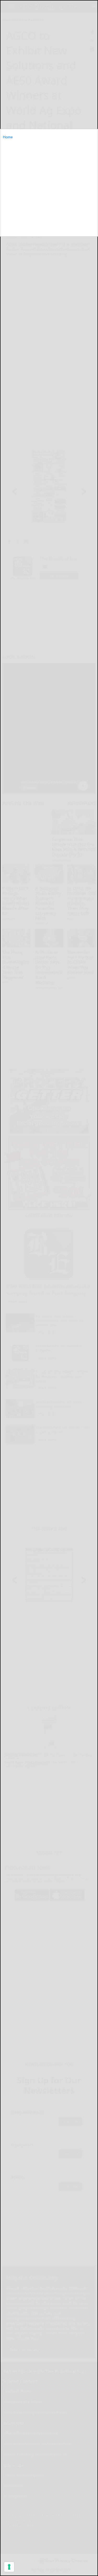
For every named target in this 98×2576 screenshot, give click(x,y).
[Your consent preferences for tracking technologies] (9, 2567)
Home (8, 137)
